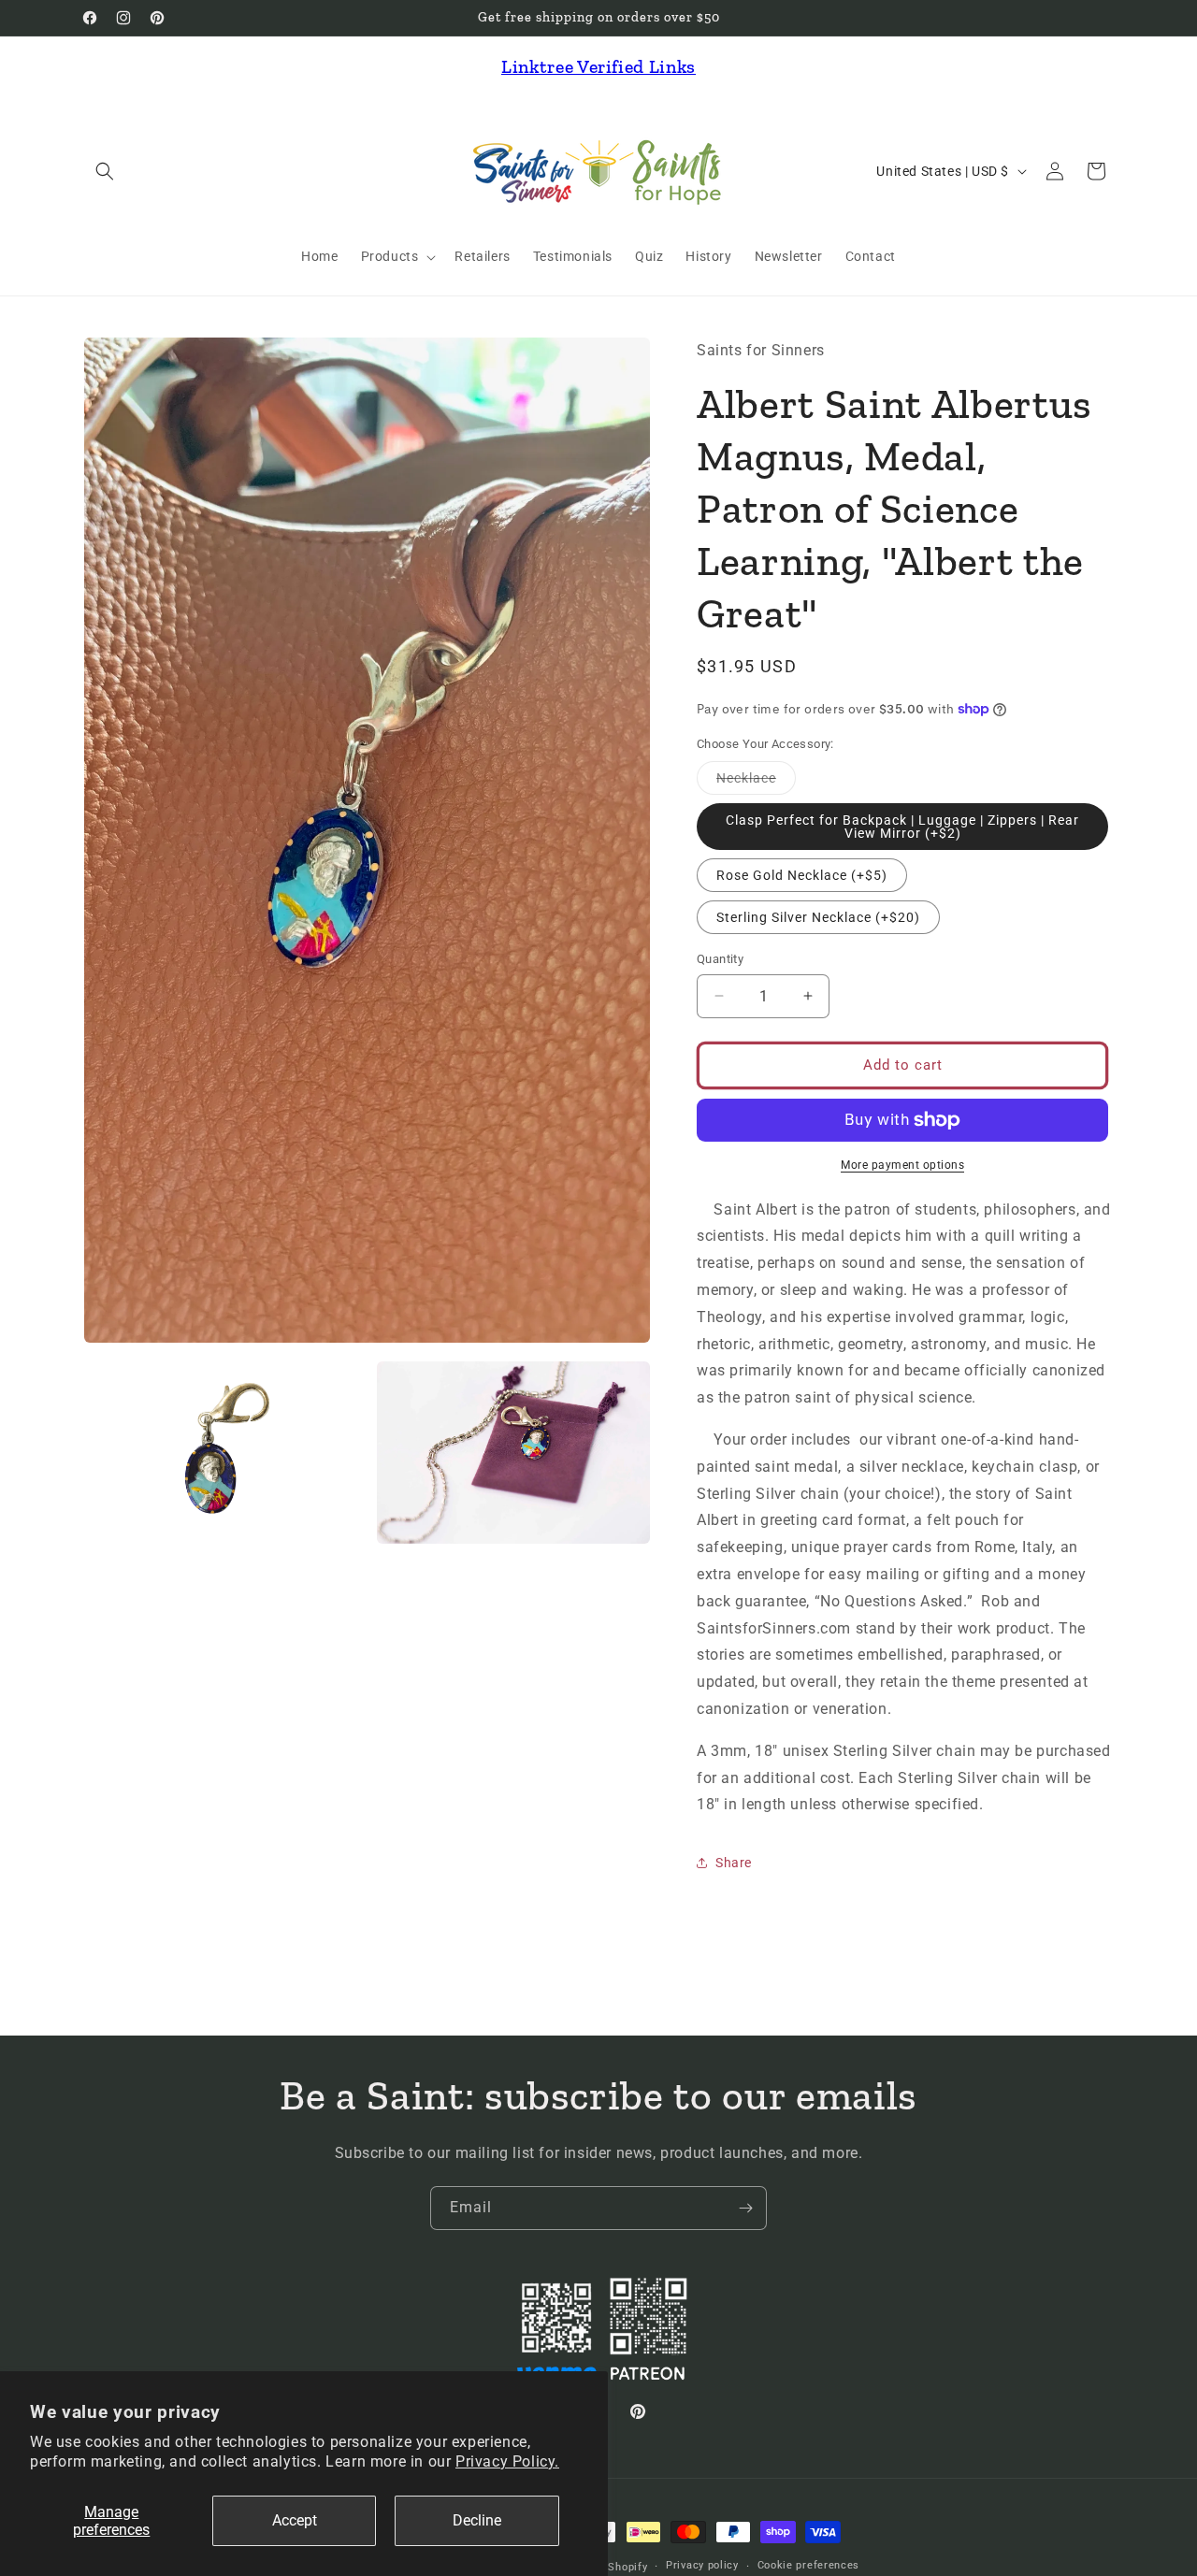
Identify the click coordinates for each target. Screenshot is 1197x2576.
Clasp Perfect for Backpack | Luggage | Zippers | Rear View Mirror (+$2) (902, 827)
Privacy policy (702, 2565)
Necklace (756, 782)
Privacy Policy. (507, 2461)
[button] (105, 171)
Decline (477, 2520)
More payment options (902, 1165)
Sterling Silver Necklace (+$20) (818, 917)
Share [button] (734, 1863)
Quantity (720, 959)
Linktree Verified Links (598, 66)
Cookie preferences (809, 2565)
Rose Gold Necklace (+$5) (802, 875)
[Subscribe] (745, 2208)
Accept (295, 2520)
